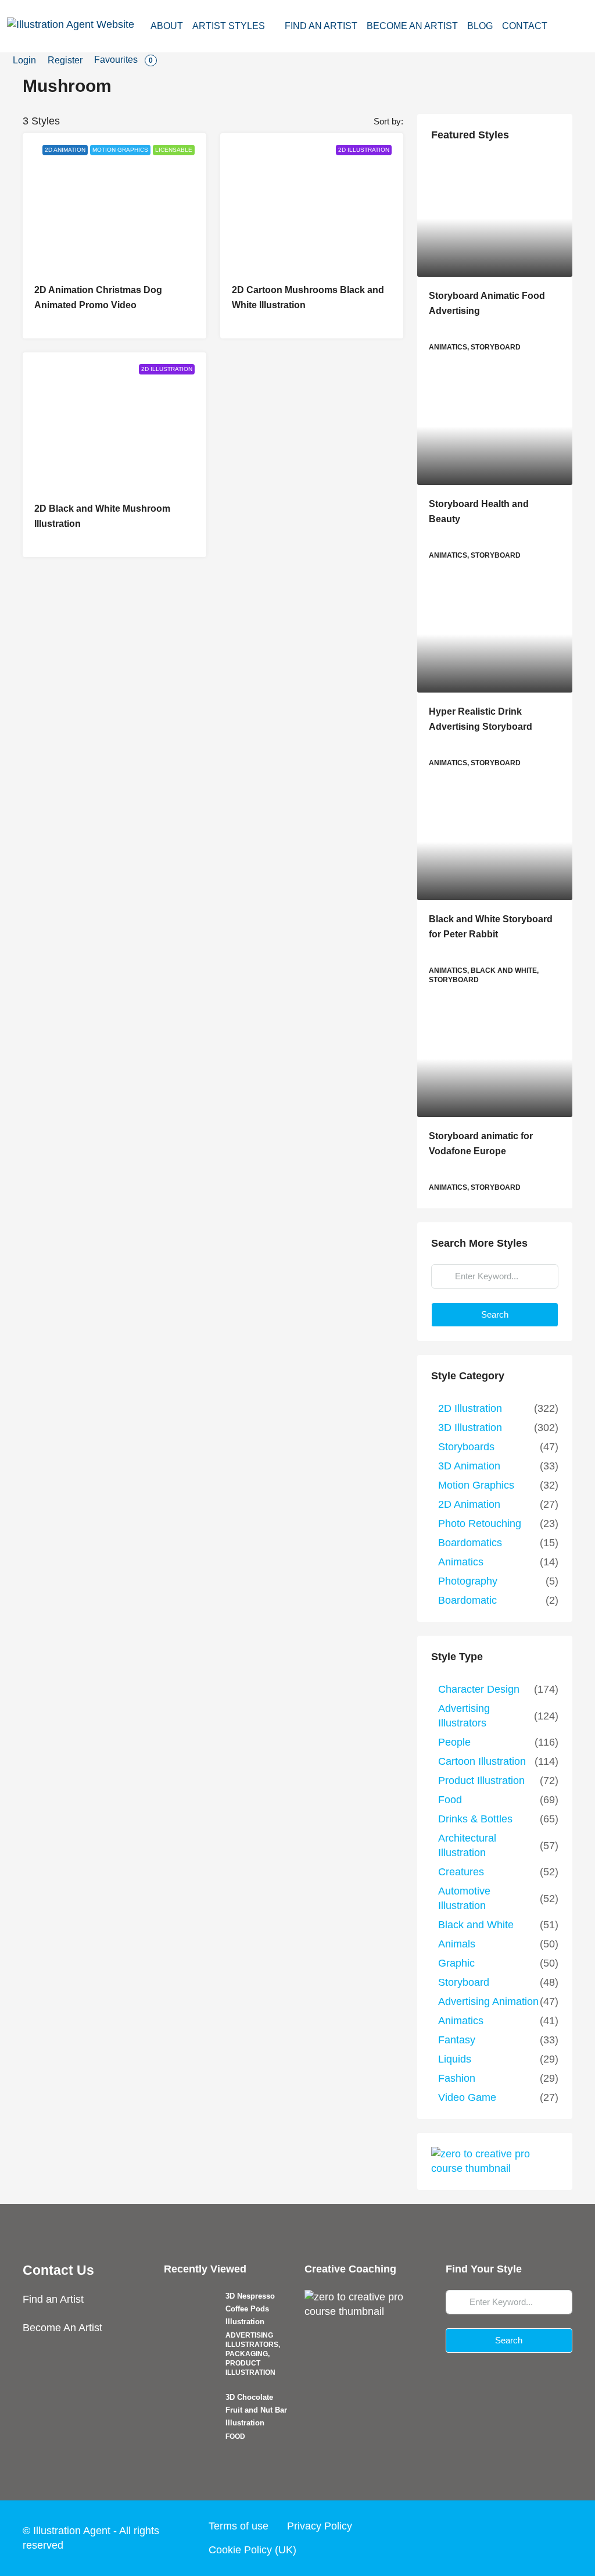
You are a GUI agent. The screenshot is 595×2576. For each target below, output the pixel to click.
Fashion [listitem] (457, 2078)
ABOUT (167, 26)
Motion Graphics (120, 150)
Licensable (174, 150)
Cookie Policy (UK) (252, 2550)
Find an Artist (53, 2299)
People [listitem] (454, 1742)
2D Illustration (364, 150)
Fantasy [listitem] (457, 2040)
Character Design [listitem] (479, 1689)
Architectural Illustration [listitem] (467, 1845)
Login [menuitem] (24, 60)
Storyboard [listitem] (464, 1982)
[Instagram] (517, 2538)
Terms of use (239, 2526)
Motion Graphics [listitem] (476, 1485)
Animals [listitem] (457, 1944)
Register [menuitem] (65, 60)
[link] (495, 219)
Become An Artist (62, 2328)
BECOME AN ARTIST (412, 26)
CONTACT (525, 26)
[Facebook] (473, 2538)
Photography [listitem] (468, 1581)
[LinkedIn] (539, 2538)
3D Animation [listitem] (469, 1466)
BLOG (480, 26)
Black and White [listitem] (476, 1925)
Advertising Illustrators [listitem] (464, 1716)
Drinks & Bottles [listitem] (475, 1819)
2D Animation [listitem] (469, 1504)
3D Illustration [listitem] (470, 1428)
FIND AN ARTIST (321, 26)
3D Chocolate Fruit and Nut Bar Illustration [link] (256, 2410)
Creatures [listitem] (461, 1872)
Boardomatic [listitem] (467, 1600)
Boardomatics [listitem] (470, 1543)
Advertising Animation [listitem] (488, 2001)
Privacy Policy (320, 2526)
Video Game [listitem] (467, 2097)
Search (495, 1314)
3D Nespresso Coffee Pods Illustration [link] (250, 2309)
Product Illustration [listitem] (481, 1781)
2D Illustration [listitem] (470, 1408)
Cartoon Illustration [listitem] (482, 1761)
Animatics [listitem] (461, 1562)
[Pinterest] (561, 2538)
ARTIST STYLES (229, 26)
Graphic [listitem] (456, 1963)
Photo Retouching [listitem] (480, 1524)
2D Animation (65, 150)
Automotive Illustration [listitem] (464, 1898)
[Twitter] (495, 2538)
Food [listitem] (450, 1800)
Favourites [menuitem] (123, 60)
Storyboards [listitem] (466, 1447)
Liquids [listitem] (455, 2059)
